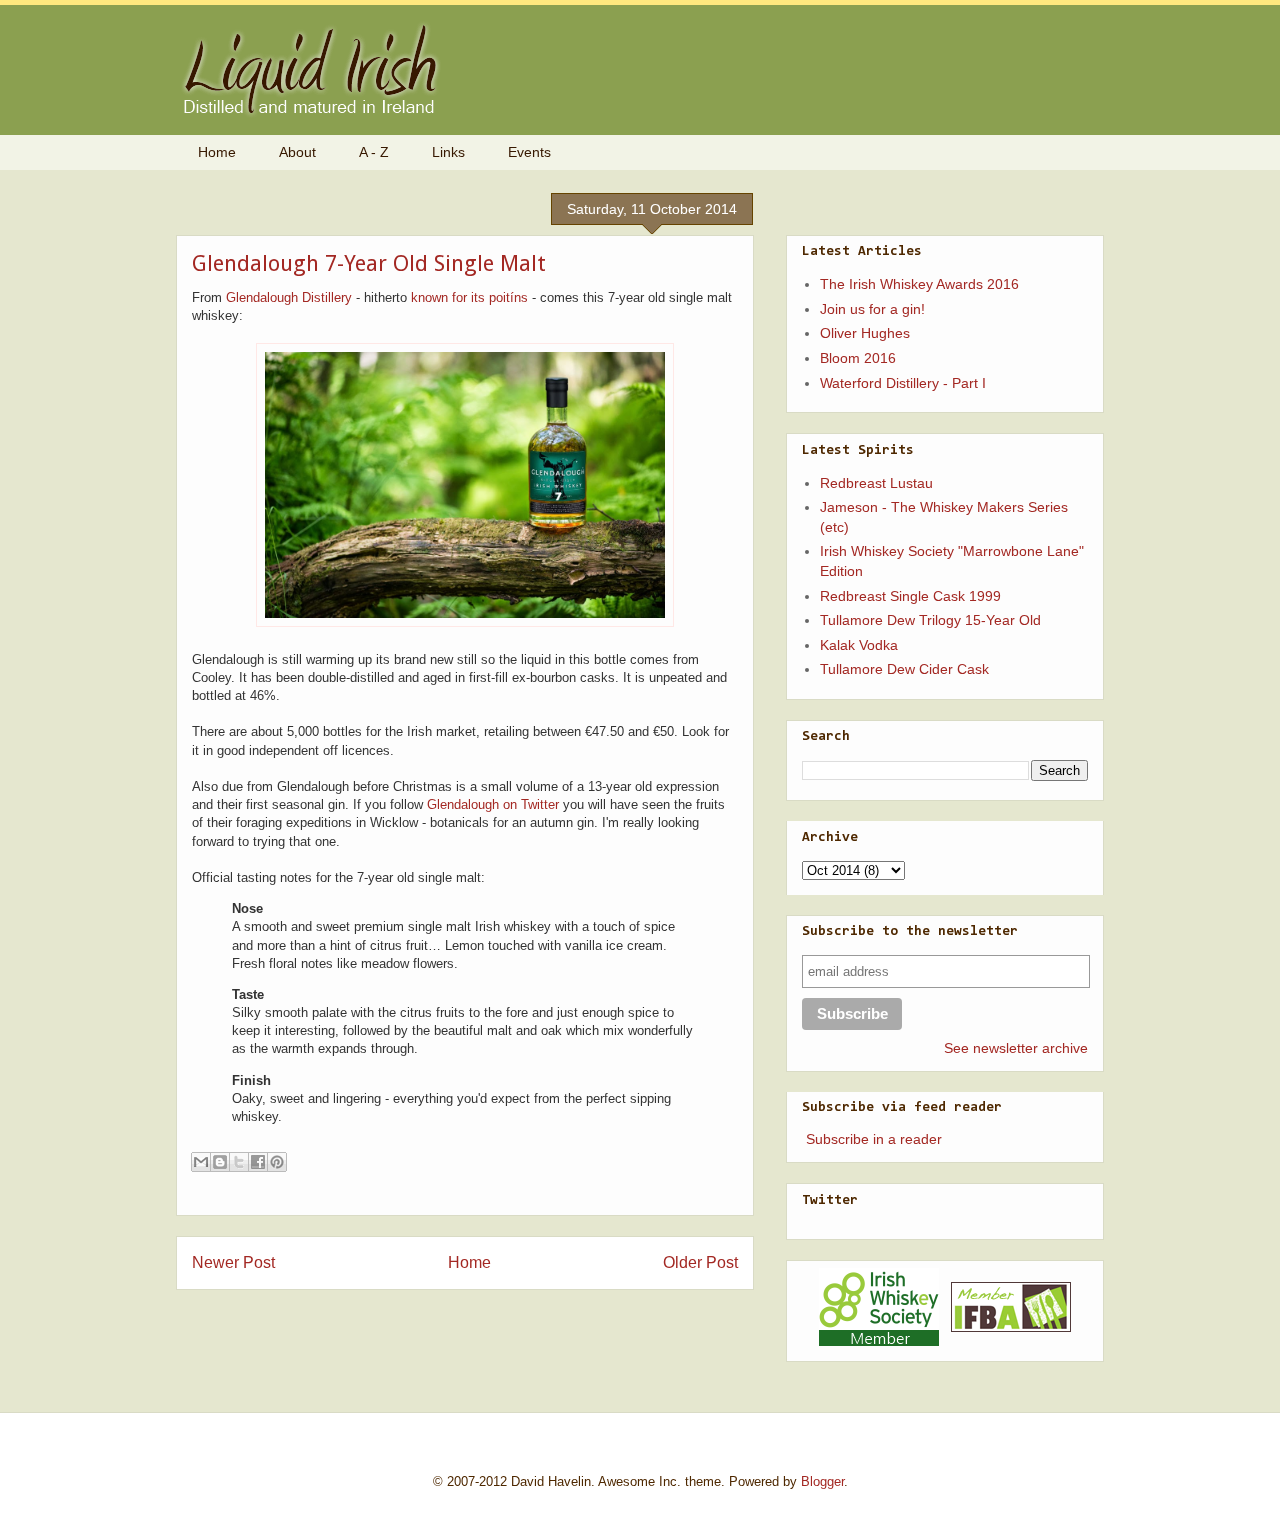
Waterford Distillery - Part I (903, 383)
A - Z (374, 152)
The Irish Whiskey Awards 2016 (919, 284)
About (297, 152)
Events (529, 152)
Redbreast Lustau (876, 483)
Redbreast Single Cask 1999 (910, 596)
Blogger (822, 1481)
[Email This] (201, 1162)
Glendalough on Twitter (493, 804)
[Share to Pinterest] (277, 1162)
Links (448, 152)
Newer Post (233, 1262)
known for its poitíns (469, 297)
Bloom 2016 (858, 358)
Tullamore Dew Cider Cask (904, 669)
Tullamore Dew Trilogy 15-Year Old (930, 620)
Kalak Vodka (859, 645)
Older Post (700, 1262)
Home (217, 152)
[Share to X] (239, 1162)
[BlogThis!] (220, 1162)
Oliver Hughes (865, 333)
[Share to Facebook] (258, 1162)
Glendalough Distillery (289, 297)
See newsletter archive (1016, 1048)
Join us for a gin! (872, 309)
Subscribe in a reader (874, 1139)
